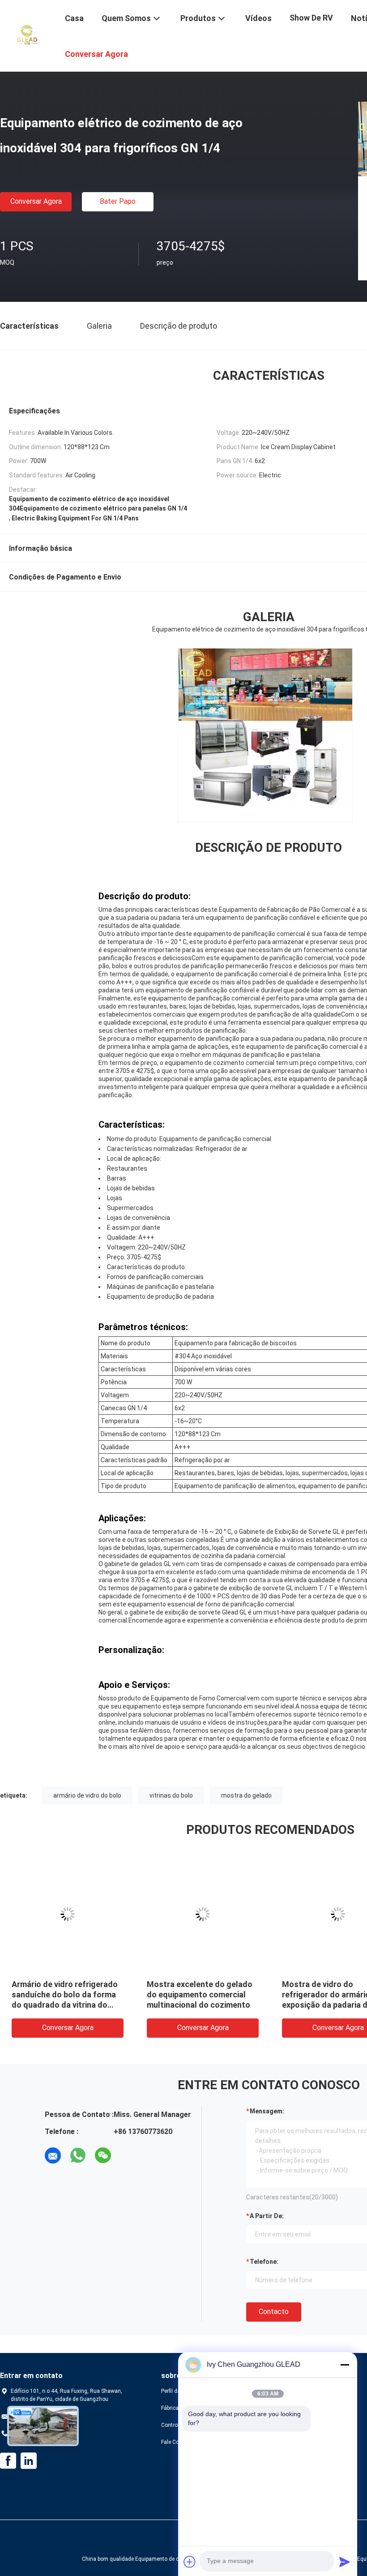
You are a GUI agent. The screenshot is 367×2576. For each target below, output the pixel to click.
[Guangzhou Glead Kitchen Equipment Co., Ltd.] (27, 35)
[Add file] (190, 2562)
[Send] (345, 2562)
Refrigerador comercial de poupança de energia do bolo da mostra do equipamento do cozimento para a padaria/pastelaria (58, 2005)
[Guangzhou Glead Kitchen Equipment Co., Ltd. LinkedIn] (29, 2461)
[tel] (128, 2155)
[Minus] (345, 2365)
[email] (53, 2155)
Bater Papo (118, 201)
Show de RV (311, 18)
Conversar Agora (36, 201)
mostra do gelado (246, 1795)
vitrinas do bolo (171, 1795)
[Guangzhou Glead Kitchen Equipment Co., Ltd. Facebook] (8, 2461)
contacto (274, 2312)
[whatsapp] (78, 2155)
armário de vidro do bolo (87, 1795)
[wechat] (103, 2155)
